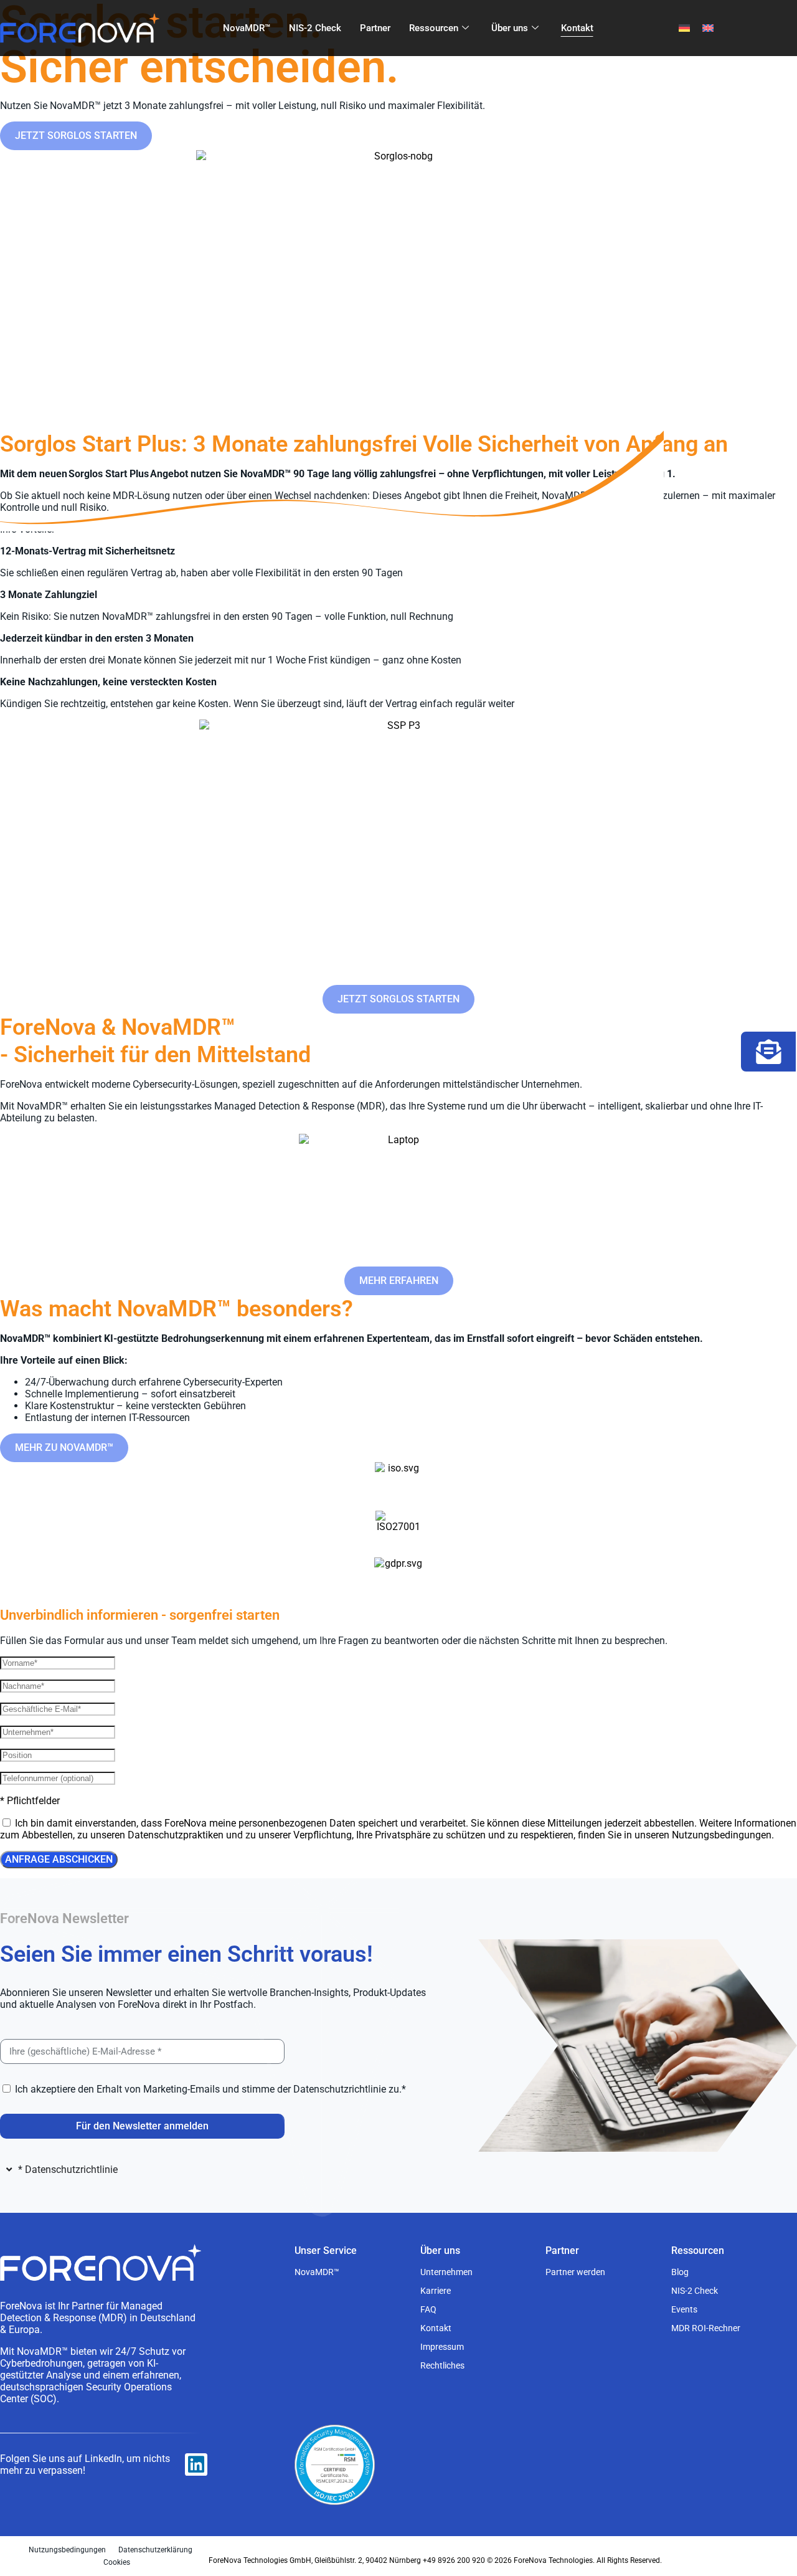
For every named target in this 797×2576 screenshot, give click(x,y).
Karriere (436, 2291)
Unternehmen (446, 2272)
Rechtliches (442, 2365)
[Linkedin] (196, 2464)
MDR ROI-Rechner (706, 2328)
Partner (375, 28)
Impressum (442, 2347)
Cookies (117, 2562)
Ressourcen (434, 28)
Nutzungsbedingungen (67, 2550)
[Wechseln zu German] (684, 28)
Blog (680, 2272)
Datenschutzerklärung (155, 2550)
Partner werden (575, 2272)
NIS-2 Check (315, 28)
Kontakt (577, 28)
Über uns (510, 28)
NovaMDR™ (247, 28)
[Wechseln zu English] (708, 28)
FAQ (428, 2309)
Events (684, 2309)
